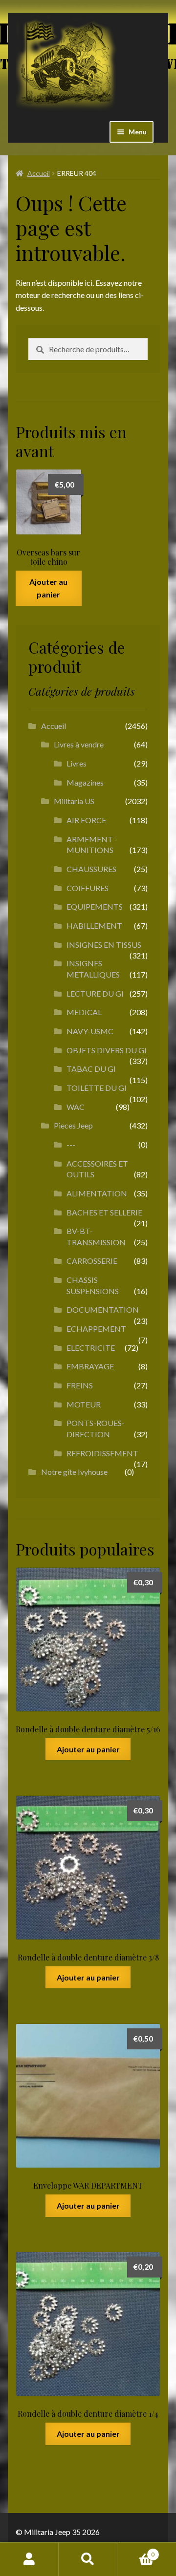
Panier (136, 2551)
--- (71, 1144)
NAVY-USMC (90, 1031)
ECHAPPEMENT (96, 1329)
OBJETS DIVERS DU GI (107, 1050)
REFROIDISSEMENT (102, 1453)
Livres (77, 763)
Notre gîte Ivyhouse (74, 1472)
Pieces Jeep (73, 1125)
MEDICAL (84, 1012)
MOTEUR (84, 1404)
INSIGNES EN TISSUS (104, 945)
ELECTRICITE (91, 1348)
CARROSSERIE (92, 1261)
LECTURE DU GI (95, 993)
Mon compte (29, 2559)
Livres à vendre (79, 744)
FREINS (80, 1385)
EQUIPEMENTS (95, 906)
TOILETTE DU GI (97, 1088)
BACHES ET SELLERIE (104, 1212)
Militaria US (74, 801)
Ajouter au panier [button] (48, 588)
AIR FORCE (86, 820)
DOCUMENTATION (103, 1309)
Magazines (85, 782)
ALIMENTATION (97, 1193)
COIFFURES (88, 888)
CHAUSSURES (91, 869)
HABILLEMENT (94, 926)
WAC (76, 1107)
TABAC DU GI (91, 1069)
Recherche (88, 2559)
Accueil (39, 173)
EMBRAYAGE (90, 1366)
